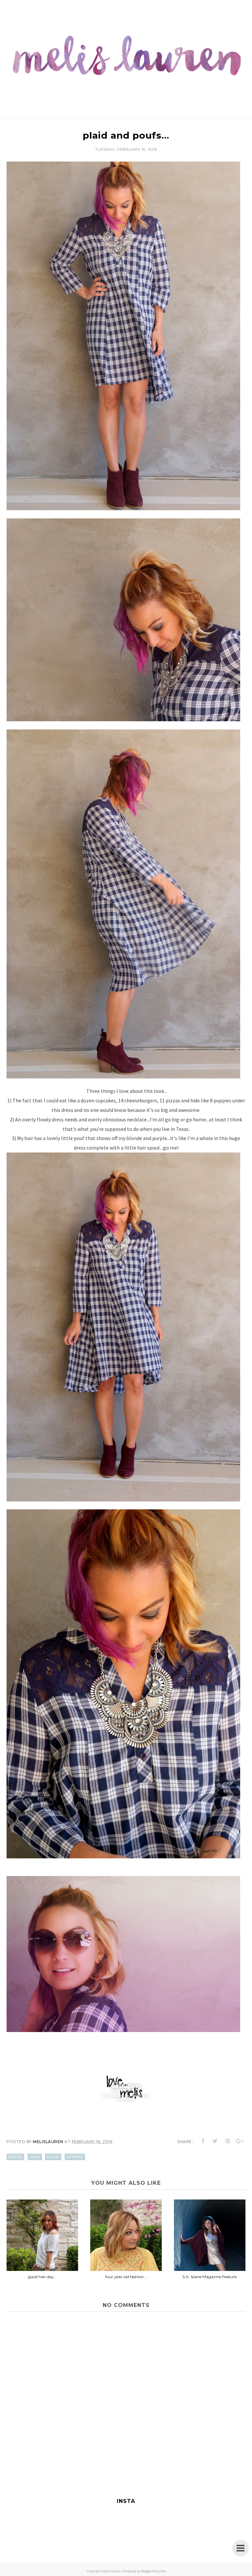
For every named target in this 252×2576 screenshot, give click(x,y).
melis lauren (111, 2571)
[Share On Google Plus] (240, 2141)
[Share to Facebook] (203, 2141)
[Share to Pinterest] (228, 2141)
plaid (53, 2157)
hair (35, 2157)
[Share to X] (215, 2141)
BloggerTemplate (154, 2571)
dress (15, 2157)
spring (75, 2157)
